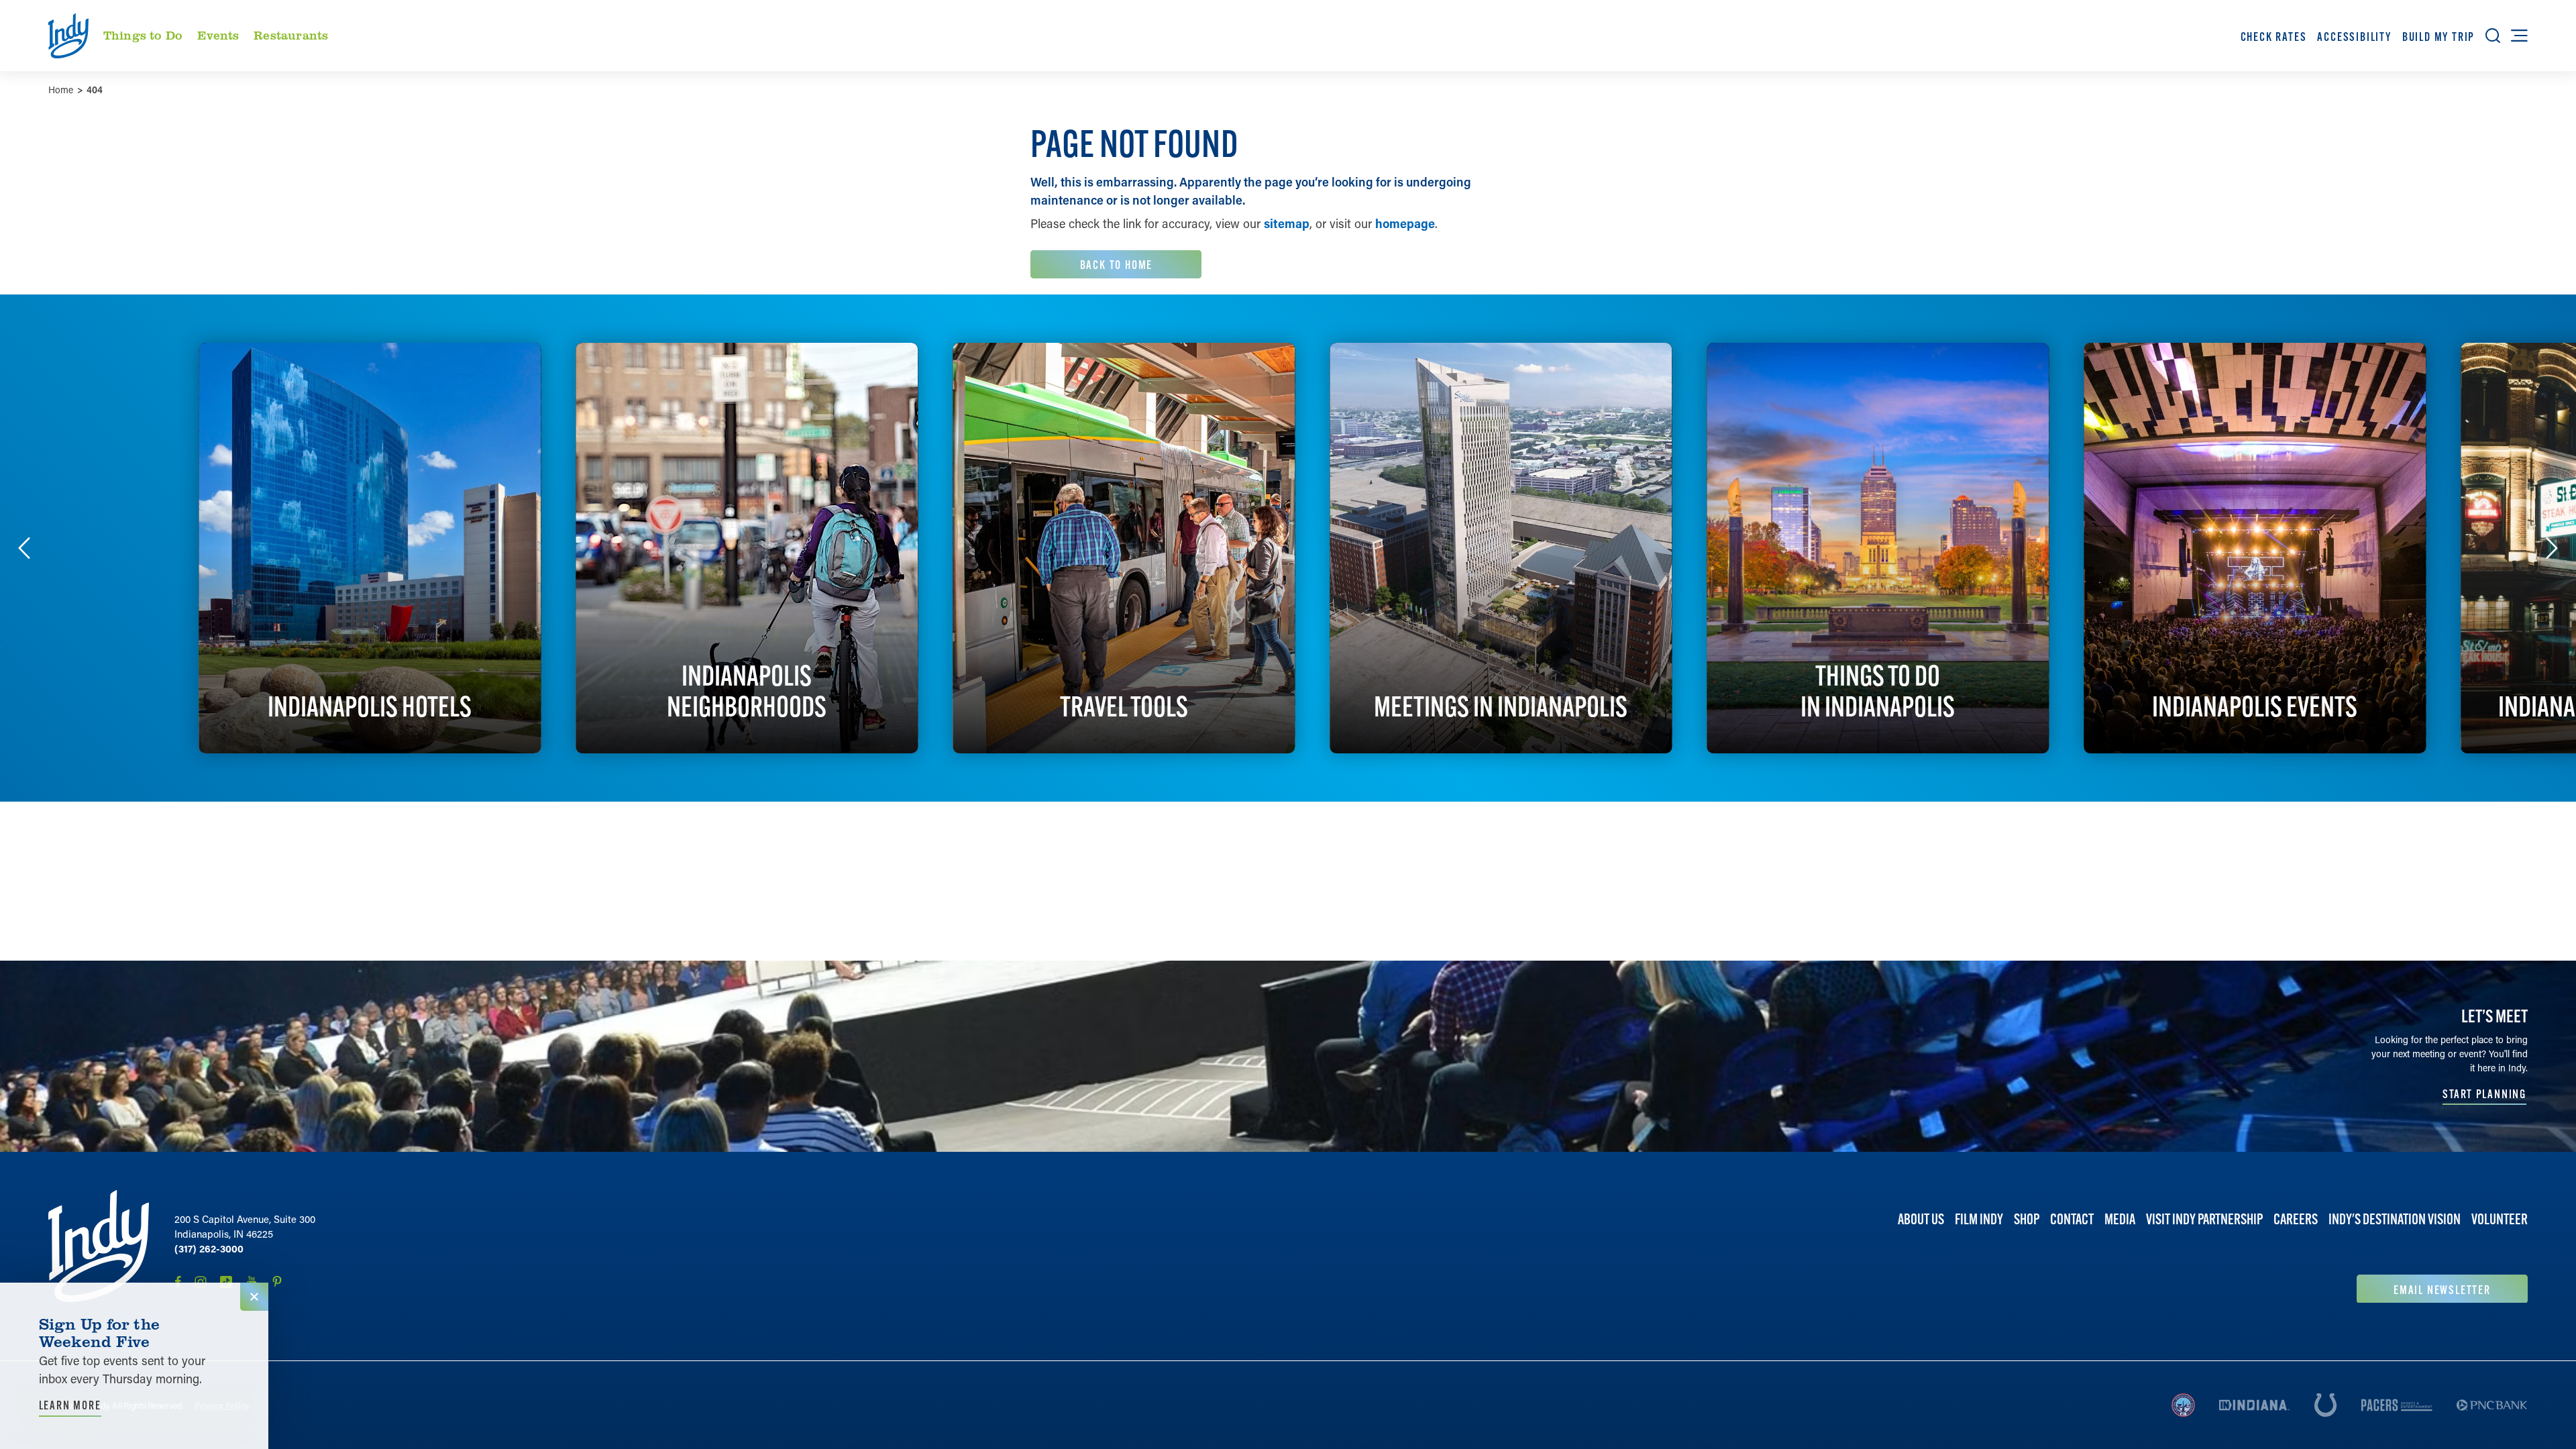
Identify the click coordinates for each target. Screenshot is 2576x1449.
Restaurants (291, 35)
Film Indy (1979, 1219)
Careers (2296, 1219)
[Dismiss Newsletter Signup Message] (254, 1297)
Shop (2027, 1219)
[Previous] (24, 548)
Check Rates (2274, 37)
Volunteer (2500, 1219)
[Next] (2552, 548)
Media (2120, 1219)
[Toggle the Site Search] (2493, 36)
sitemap (1287, 223)
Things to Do (143, 35)
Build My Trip (2438, 37)
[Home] (99, 1246)
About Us (1921, 1219)
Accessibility (2354, 37)
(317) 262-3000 (209, 1248)
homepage (1405, 223)
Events (218, 35)
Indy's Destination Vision (2395, 1219)
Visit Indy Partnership (2204, 1219)
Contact (2072, 1219)
